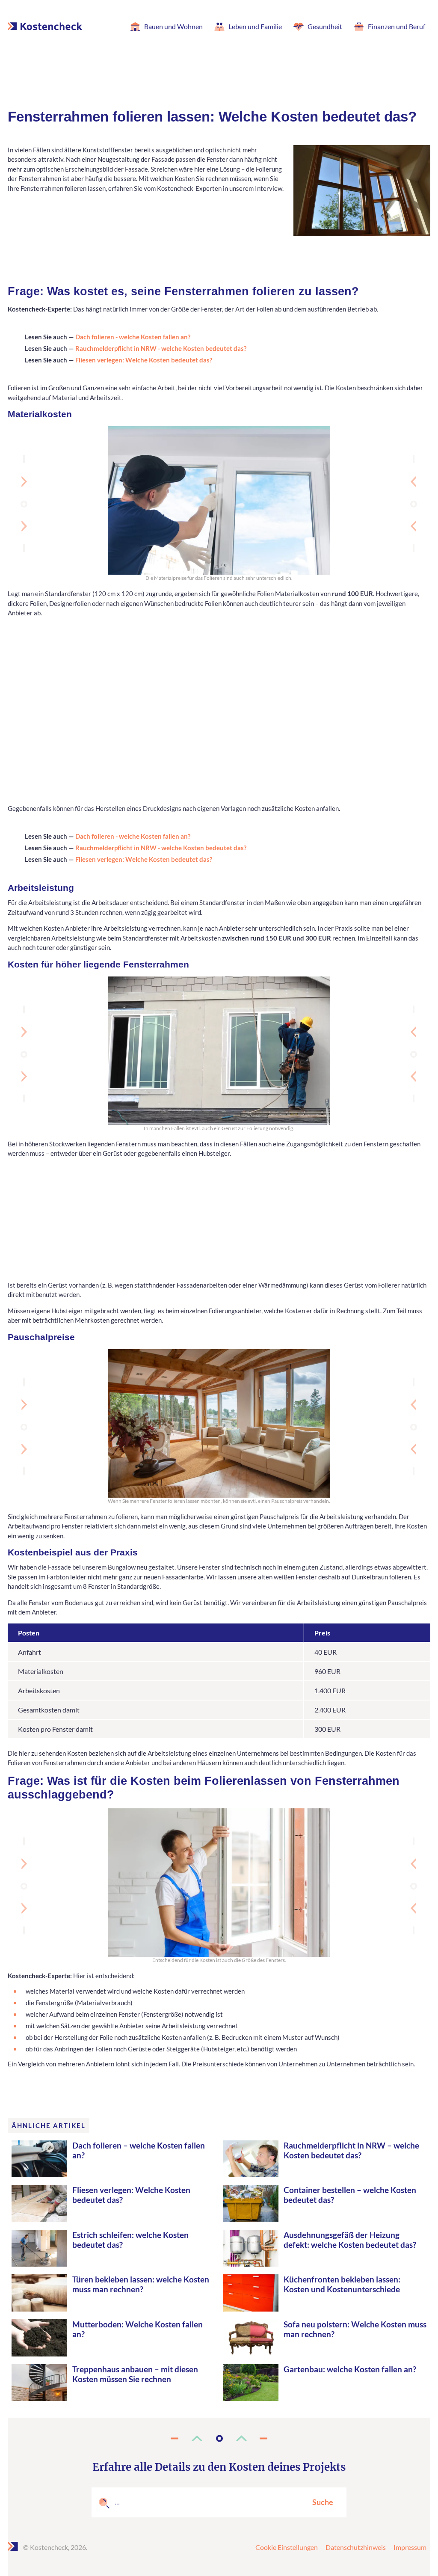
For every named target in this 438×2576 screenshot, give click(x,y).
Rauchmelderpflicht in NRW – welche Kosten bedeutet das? (351, 2150)
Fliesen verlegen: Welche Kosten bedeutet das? (144, 360)
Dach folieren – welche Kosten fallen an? (139, 2150)
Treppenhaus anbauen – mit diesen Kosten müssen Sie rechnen (135, 2374)
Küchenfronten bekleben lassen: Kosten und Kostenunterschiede (342, 2284)
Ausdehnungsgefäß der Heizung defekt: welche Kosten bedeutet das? (350, 2240)
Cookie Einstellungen (287, 2547)
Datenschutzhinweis (356, 2547)
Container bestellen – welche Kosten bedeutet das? (350, 2195)
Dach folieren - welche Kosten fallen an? (133, 337)
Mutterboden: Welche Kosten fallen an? (138, 2329)
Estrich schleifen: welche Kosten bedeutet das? (130, 2240)
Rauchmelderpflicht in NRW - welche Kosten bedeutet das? (161, 348)
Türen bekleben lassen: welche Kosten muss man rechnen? (141, 2284)
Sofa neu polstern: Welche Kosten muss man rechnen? (355, 2329)
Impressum (410, 2547)
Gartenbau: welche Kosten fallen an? (350, 2369)
